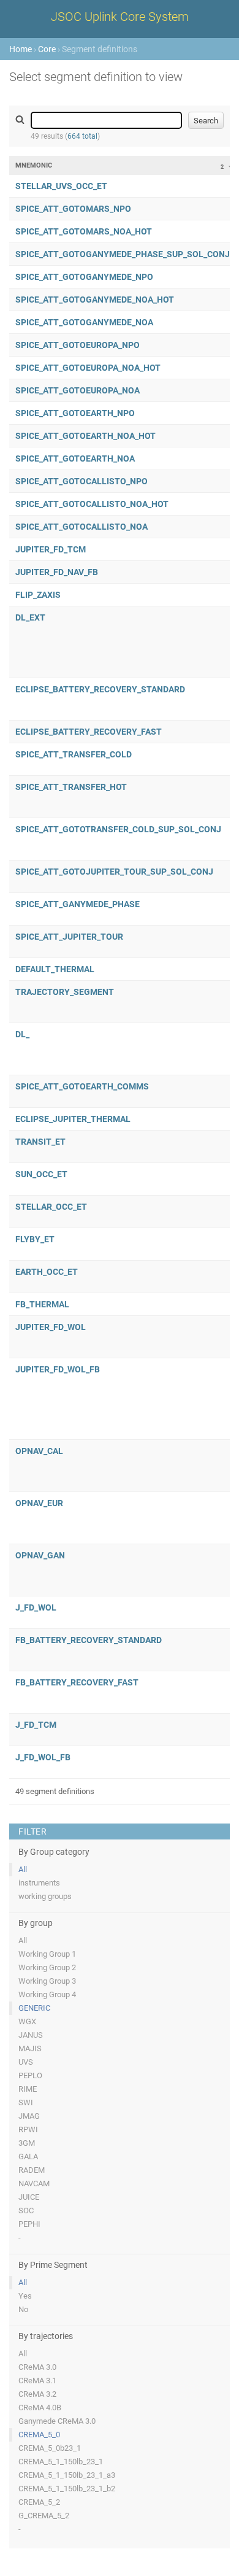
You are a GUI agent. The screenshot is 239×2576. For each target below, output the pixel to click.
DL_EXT (30, 617)
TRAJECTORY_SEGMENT (65, 992)
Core (47, 49)
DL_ (22, 1034)
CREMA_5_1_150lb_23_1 (61, 2462)
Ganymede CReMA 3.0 (57, 2421)
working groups (45, 1896)
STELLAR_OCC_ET (51, 1207)
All (23, 1869)
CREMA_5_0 (39, 2435)
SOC (26, 2210)
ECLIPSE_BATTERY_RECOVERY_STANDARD (100, 689)
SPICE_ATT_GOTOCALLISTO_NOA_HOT (92, 504)
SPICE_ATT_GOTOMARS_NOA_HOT (84, 231)
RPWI (28, 2129)
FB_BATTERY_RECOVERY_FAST (77, 1682)
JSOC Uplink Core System (120, 17)
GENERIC (34, 2008)
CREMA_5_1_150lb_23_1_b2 (67, 2489)
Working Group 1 (47, 1954)
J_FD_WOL (36, 1607)
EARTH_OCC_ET (47, 1272)
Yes (25, 2296)
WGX (27, 2021)
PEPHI (29, 2224)
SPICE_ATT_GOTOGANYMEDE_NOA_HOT (95, 300)
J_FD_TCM (36, 1725)
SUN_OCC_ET (41, 1174)
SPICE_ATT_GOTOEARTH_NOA (75, 458)
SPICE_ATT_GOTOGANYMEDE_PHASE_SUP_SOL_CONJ (123, 254)
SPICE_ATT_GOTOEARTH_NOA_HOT (85, 436)
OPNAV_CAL (39, 1451)
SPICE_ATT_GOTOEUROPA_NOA (78, 390)
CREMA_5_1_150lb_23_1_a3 (67, 2475)
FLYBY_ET (35, 1239)
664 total (82, 136)
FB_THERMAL (42, 1304)
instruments (39, 1883)
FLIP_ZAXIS (38, 595)
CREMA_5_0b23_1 (50, 2448)
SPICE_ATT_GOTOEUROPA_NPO (78, 345)
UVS (26, 2062)
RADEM (32, 2170)
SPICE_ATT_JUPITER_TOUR (69, 937)
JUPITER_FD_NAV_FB (57, 572)
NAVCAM (34, 2183)
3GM (27, 2143)
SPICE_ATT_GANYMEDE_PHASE (78, 904)
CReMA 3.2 (37, 2394)
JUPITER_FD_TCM (51, 549)
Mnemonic (34, 165)
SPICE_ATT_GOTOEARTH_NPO (75, 413)
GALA (28, 2156)
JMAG (29, 2116)
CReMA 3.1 (37, 2381)
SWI (26, 2102)
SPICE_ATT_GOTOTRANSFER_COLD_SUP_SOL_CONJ (118, 829)
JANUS (31, 2035)
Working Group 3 (47, 1981)
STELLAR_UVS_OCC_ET (61, 186)
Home (21, 49)
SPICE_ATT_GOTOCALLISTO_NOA (82, 527)
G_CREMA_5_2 (44, 2516)
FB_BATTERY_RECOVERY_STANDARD (89, 1640)
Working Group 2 (47, 1967)
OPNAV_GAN (40, 1555)
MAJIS (30, 2048)
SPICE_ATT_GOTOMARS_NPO (73, 209)
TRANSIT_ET (40, 1142)
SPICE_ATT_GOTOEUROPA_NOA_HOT (88, 368)
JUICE (29, 2197)
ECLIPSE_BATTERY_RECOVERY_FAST (89, 732)
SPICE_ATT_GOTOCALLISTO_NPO (82, 481)
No (23, 2309)
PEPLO (30, 2075)
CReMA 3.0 (37, 2367)
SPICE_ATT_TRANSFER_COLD (74, 754)
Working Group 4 (47, 1994)
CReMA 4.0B (40, 2408)
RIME (28, 2089)
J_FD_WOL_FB (43, 1757)
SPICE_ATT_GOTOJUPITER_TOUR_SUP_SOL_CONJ (114, 872)
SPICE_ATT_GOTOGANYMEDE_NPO (84, 277)
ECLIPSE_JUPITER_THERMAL (73, 1119)
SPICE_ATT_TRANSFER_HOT (71, 787)
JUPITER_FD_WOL (51, 1327)
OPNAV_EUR (39, 1503)
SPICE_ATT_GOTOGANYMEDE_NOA (84, 322)
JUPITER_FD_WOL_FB (58, 1369)
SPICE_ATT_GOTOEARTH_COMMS (82, 1086)
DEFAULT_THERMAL (55, 969)
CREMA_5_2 (39, 2502)
